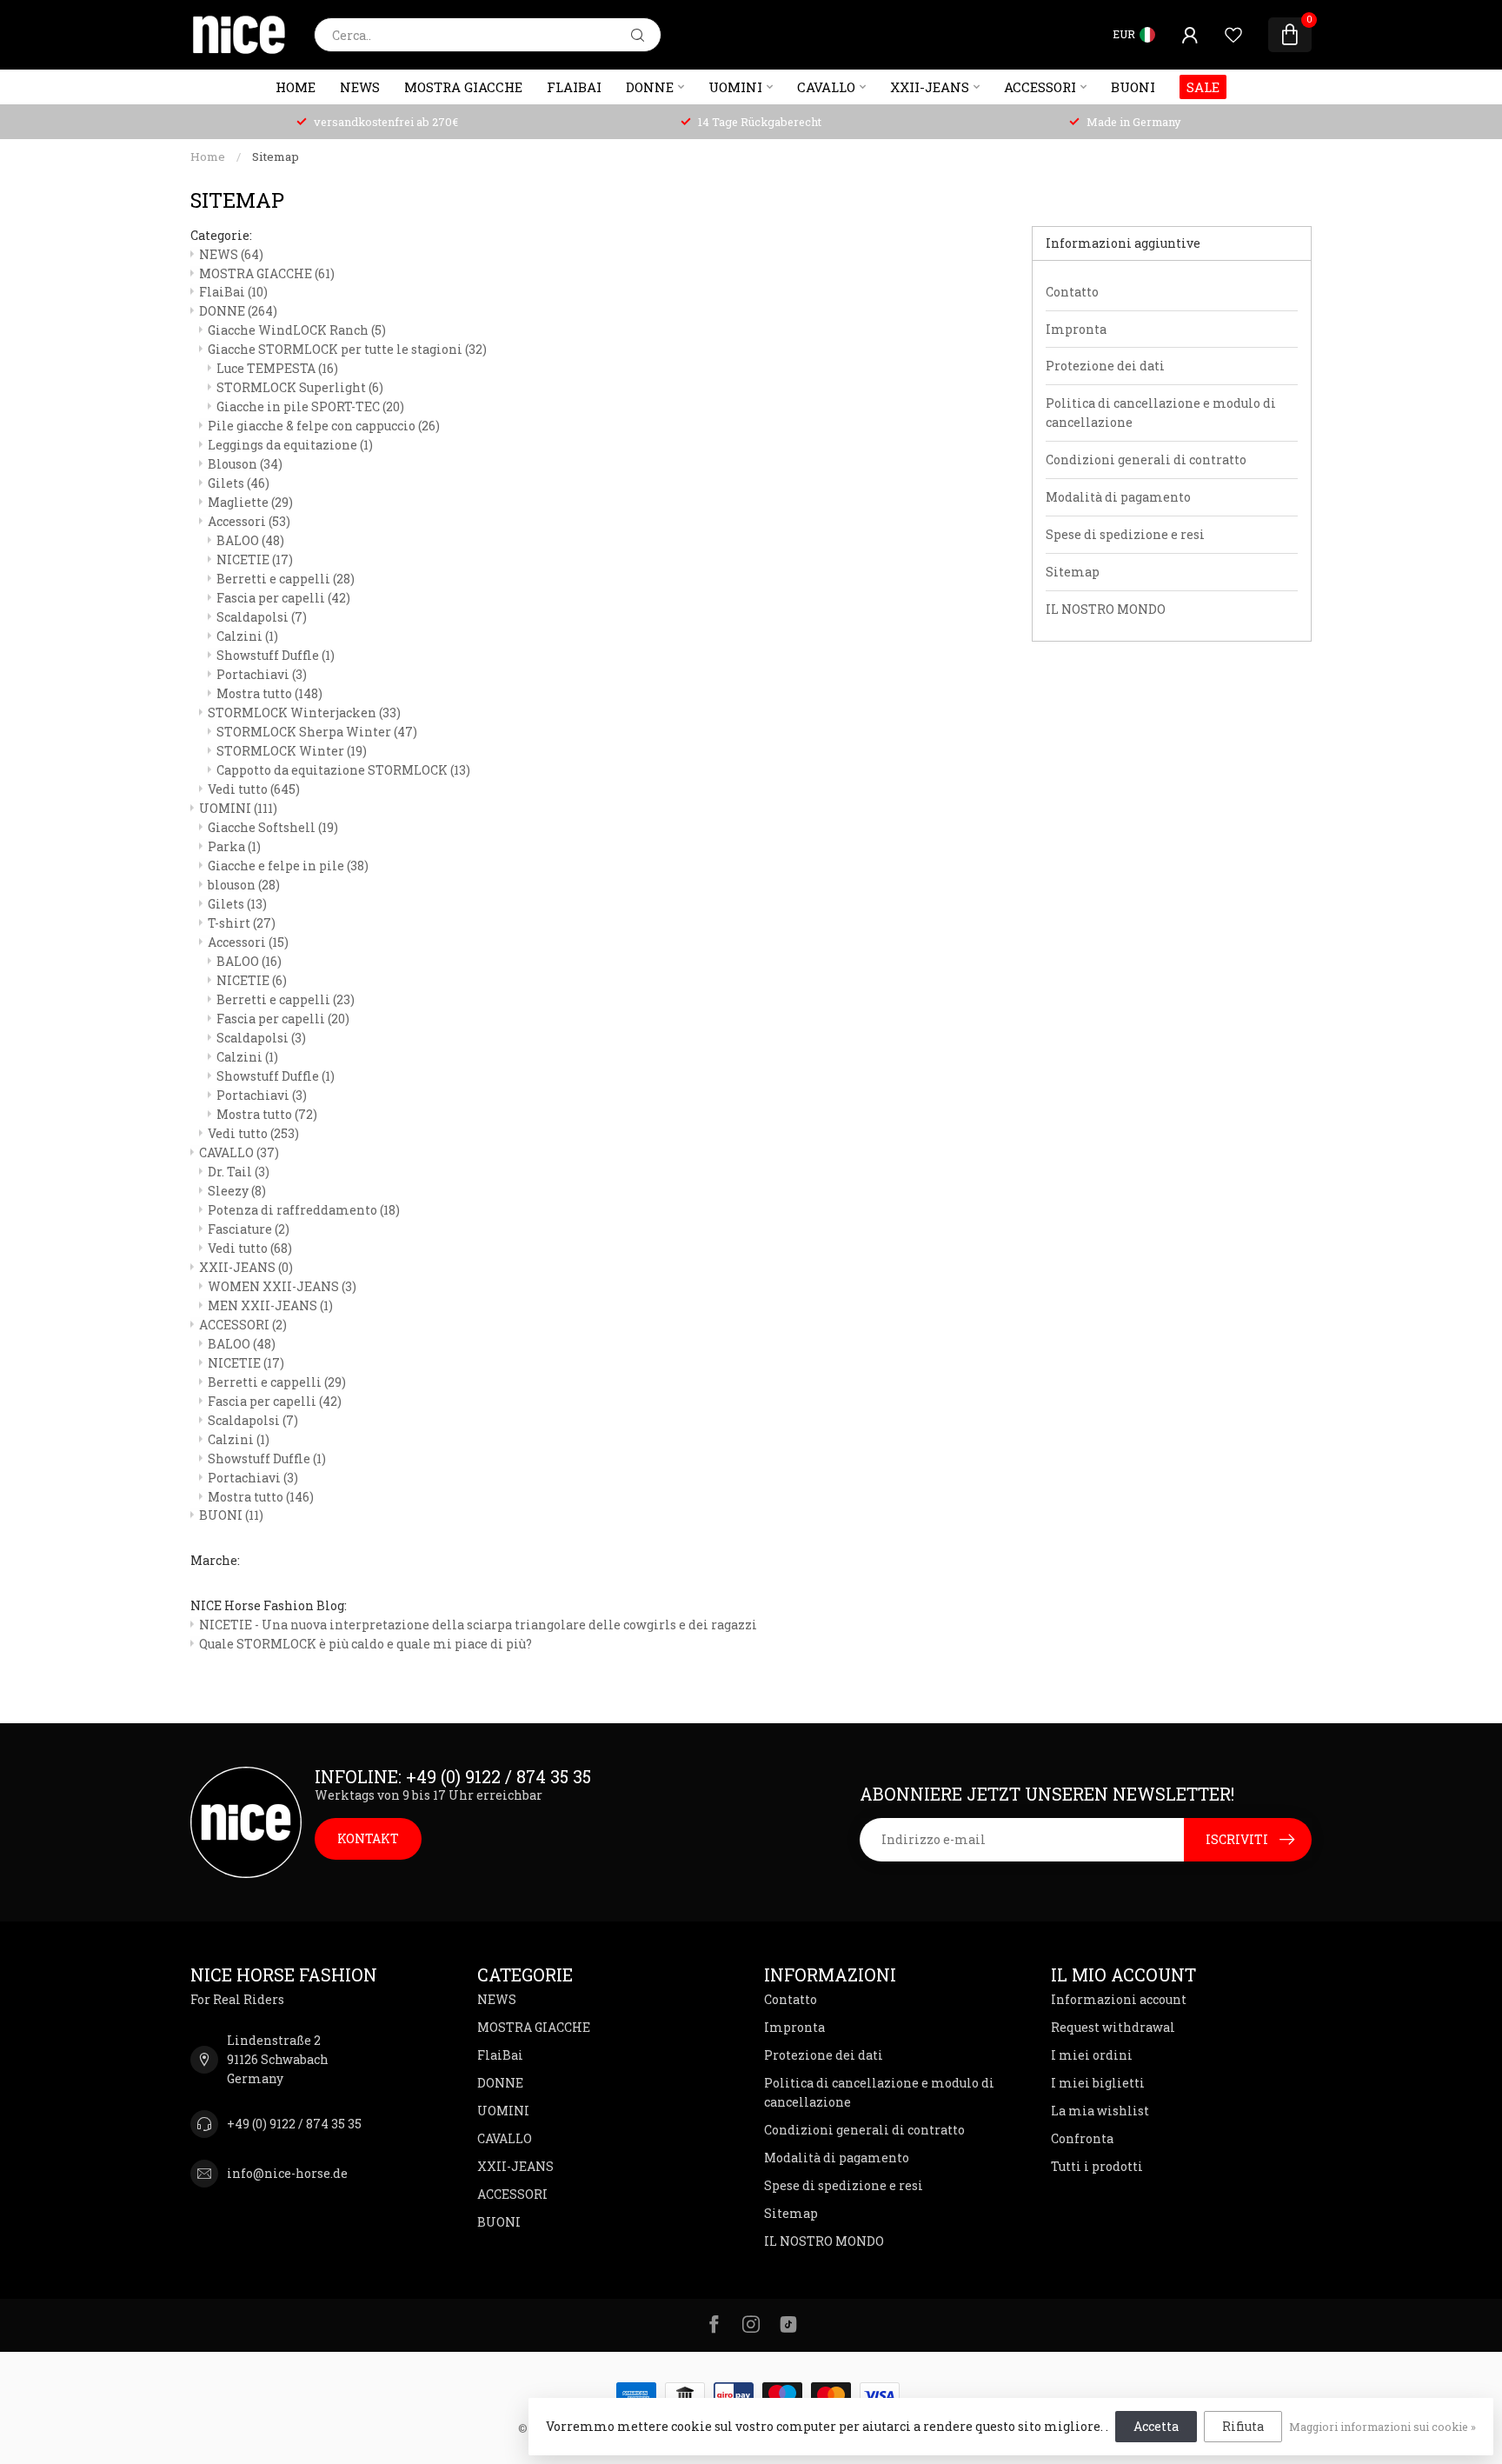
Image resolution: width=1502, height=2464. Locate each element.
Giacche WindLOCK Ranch (297, 330)
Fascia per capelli (283, 598)
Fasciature (249, 1229)
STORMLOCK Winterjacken (304, 713)
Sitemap (276, 156)
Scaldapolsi (262, 617)
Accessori (249, 521)
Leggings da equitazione (290, 445)
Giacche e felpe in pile (288, 866)
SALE (1203, 87)
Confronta (1082, 2138)
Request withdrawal (1113, 2027)
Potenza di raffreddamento (304, 1210)
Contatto (1072, 292)
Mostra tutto (269, 693)
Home (296, 87)
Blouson (245, 464)
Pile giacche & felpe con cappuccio (324, 426)
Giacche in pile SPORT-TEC (310, 406)
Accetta (1156, 2426)
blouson (244, 885)
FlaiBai (574, 87)
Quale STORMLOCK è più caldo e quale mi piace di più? (366, 1644)
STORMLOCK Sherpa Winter (317, 732)
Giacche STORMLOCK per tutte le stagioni (347, 349)
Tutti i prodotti (1097, 2166)
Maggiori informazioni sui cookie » (1382, 2427)
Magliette (250, 502)
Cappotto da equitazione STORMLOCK (343, 770)
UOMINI (735, 87)
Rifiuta (1243, 2426)
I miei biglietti (1098, 2083)
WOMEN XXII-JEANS (282, 1286)
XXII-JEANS (930, 87)
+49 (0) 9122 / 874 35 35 (294, 2124)
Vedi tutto (254, 789)
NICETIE (255, 559)
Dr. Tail (239, 1172)
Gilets (239, 483)
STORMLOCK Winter (292, 751)
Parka (234, 846)
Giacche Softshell (273, 827)
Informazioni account (1119, 1999)
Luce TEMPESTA (277, 368)
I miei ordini (1092, 2055)
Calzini (247, 636)
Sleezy (237, 1191)
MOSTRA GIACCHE (463, 87)
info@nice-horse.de (287, 2173)
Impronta (1076, 329)
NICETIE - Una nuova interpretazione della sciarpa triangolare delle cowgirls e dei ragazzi (478, 1625)
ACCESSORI (1040, 87)
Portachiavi (262, 674)
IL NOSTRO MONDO (1106, 609)
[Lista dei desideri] (1233, 35)
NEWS (360, 87)
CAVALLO (826, 87)
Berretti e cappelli (286, 579)
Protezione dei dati (1105, 366)
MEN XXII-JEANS (270, 1305)
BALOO (250, 540)
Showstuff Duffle (276, 655)
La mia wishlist (1100, 2111)
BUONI (1133, 87)
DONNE (650, 87)
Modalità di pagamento (1118, 497)
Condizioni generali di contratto (1146, 460)
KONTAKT (368, 1838)
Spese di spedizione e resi (1125, 534)
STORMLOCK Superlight (300, 387)
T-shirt (242, 923)
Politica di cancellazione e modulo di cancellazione (1161, 413)
